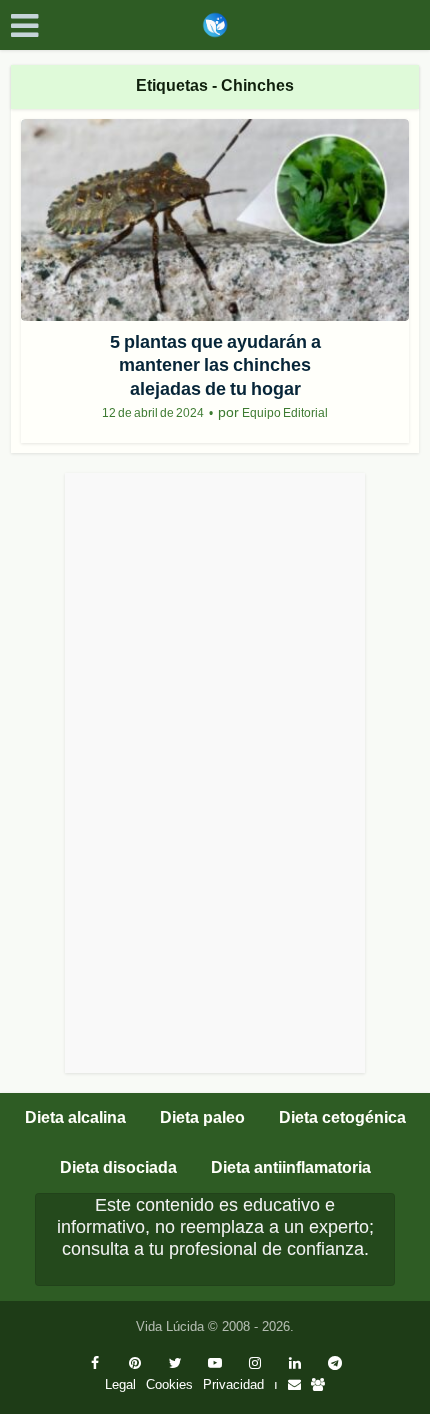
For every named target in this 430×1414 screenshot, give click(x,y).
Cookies (169, 1384)
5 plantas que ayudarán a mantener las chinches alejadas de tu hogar (215, 365)
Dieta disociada (118, 1167)
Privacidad (233, 1384)
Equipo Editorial (285, 413)
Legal (120, 1384)
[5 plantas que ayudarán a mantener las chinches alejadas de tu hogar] (215, 220)
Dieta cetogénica (342, 1117)
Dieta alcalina (75, 1117)
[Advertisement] (215, 773)
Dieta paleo (202, 1117)
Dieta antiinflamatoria (291, 1167)
